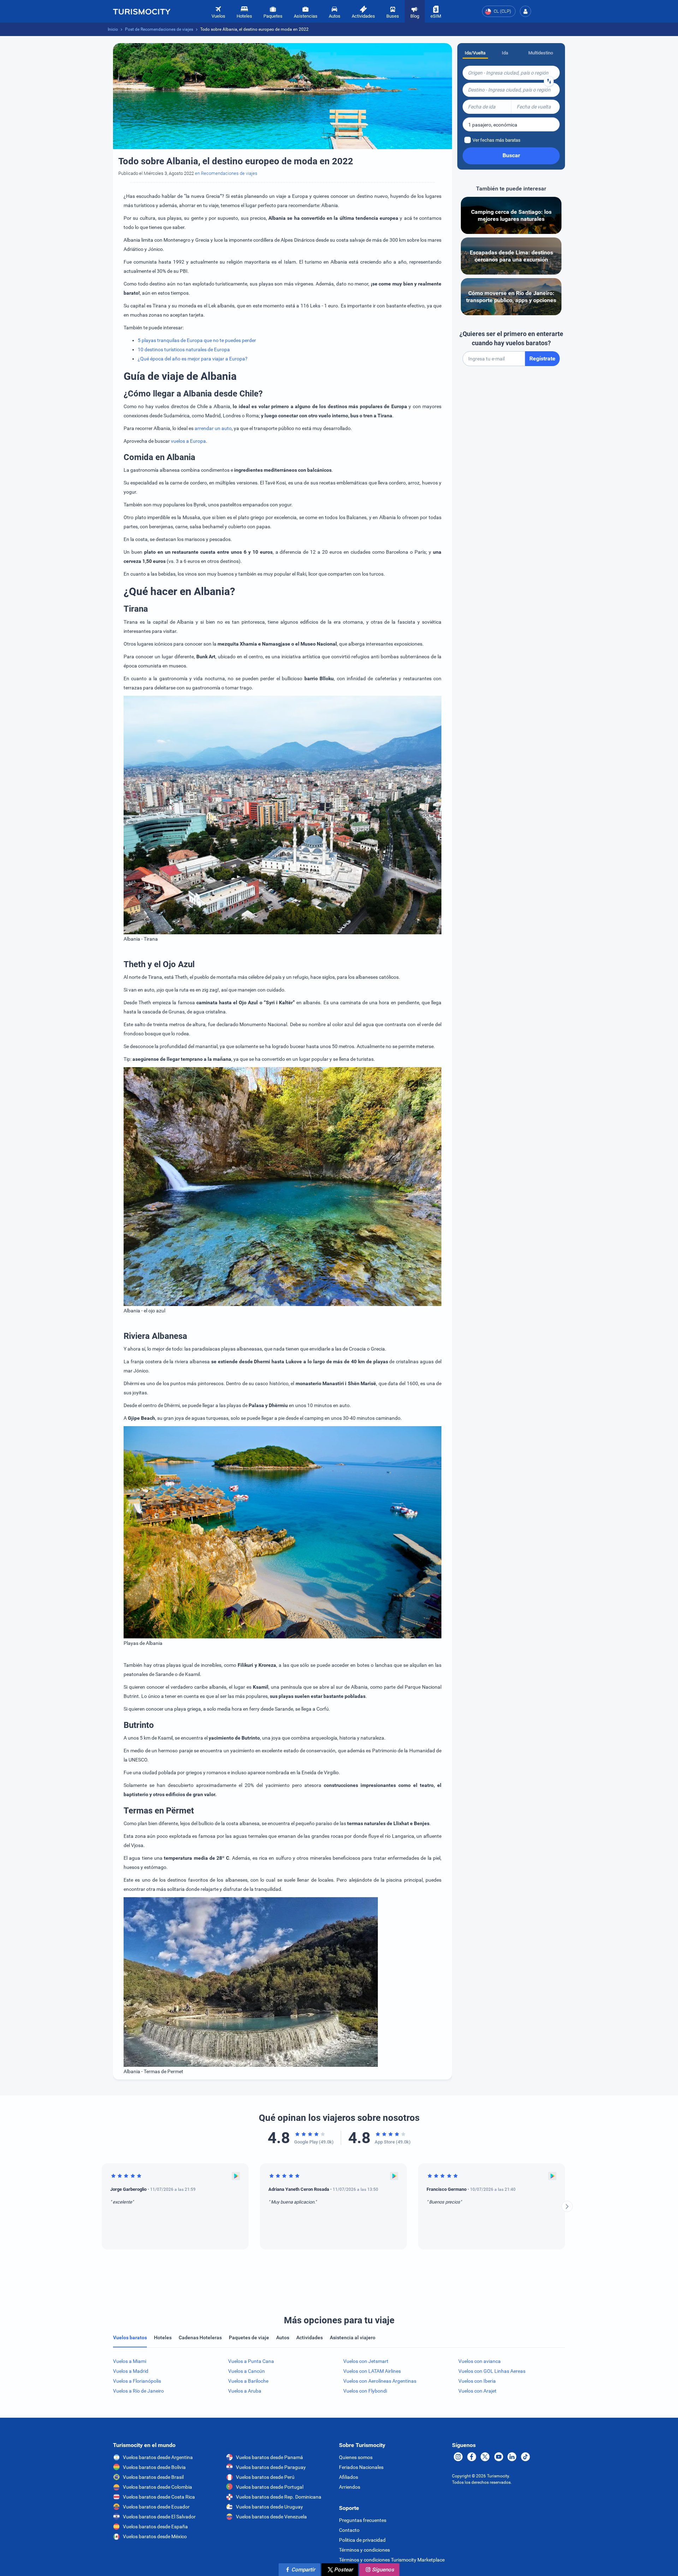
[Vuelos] (142, 11)
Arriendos (350, 2487)
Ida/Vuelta (475, 53)
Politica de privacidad (362, 2540)
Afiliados (349, 2477)
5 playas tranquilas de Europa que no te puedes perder (197, 340)
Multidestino (541, 53)
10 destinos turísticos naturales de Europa (184, 349)
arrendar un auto (213, 428)
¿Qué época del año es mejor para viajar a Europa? (193, 359)
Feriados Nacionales (361, 2467)
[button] (525, 11)
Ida (505, 53)
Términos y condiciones (364, 2550)
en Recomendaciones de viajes (226, 173)
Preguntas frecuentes (363, 2520)
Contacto (349, 2530)
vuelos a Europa (188, 441)
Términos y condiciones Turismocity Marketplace (392, 2560)
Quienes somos (356, 2457)
